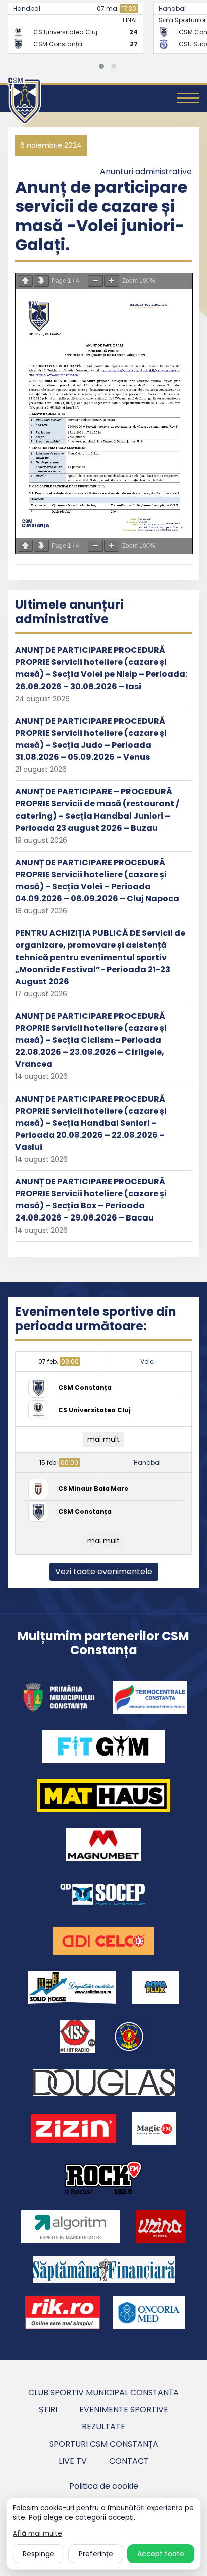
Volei (147, 1361)
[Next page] (41, 281)
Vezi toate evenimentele (104, 1572)
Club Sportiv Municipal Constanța (103, 2393)
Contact (129, 2461)
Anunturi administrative (146, 171)
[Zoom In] (112, 281)
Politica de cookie (104, 2486)
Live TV (73, 2461)
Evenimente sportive (124, 2410)
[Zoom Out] (95, 281)
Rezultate (103, 2427)
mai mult (103, 1439)
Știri (48, 2410)
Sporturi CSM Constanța (104, 2444)
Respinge (38, 2554)
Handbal (27, 8)
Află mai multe (37, 2534)
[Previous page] (25, 281)
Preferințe (96, 2554)
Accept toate (161, 2554)
